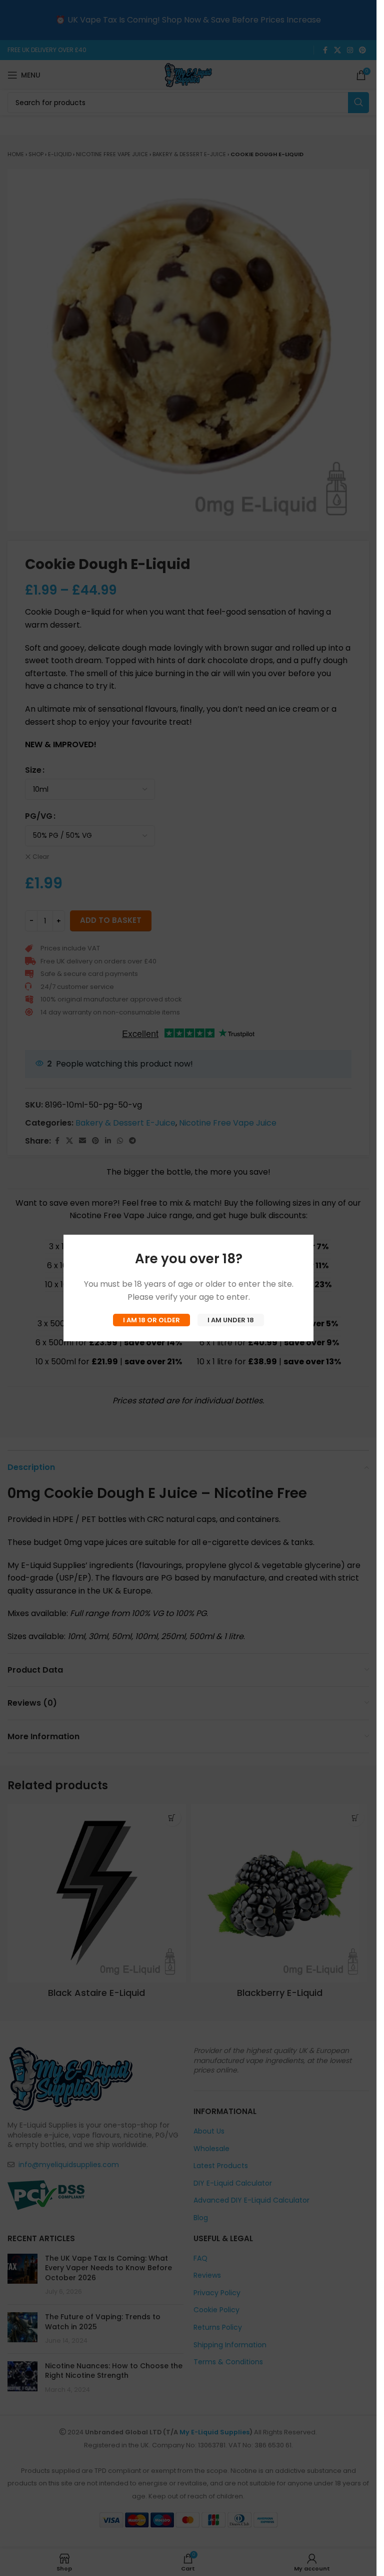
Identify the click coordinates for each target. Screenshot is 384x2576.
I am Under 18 (231, 1320)
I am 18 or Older (151, 1320)
